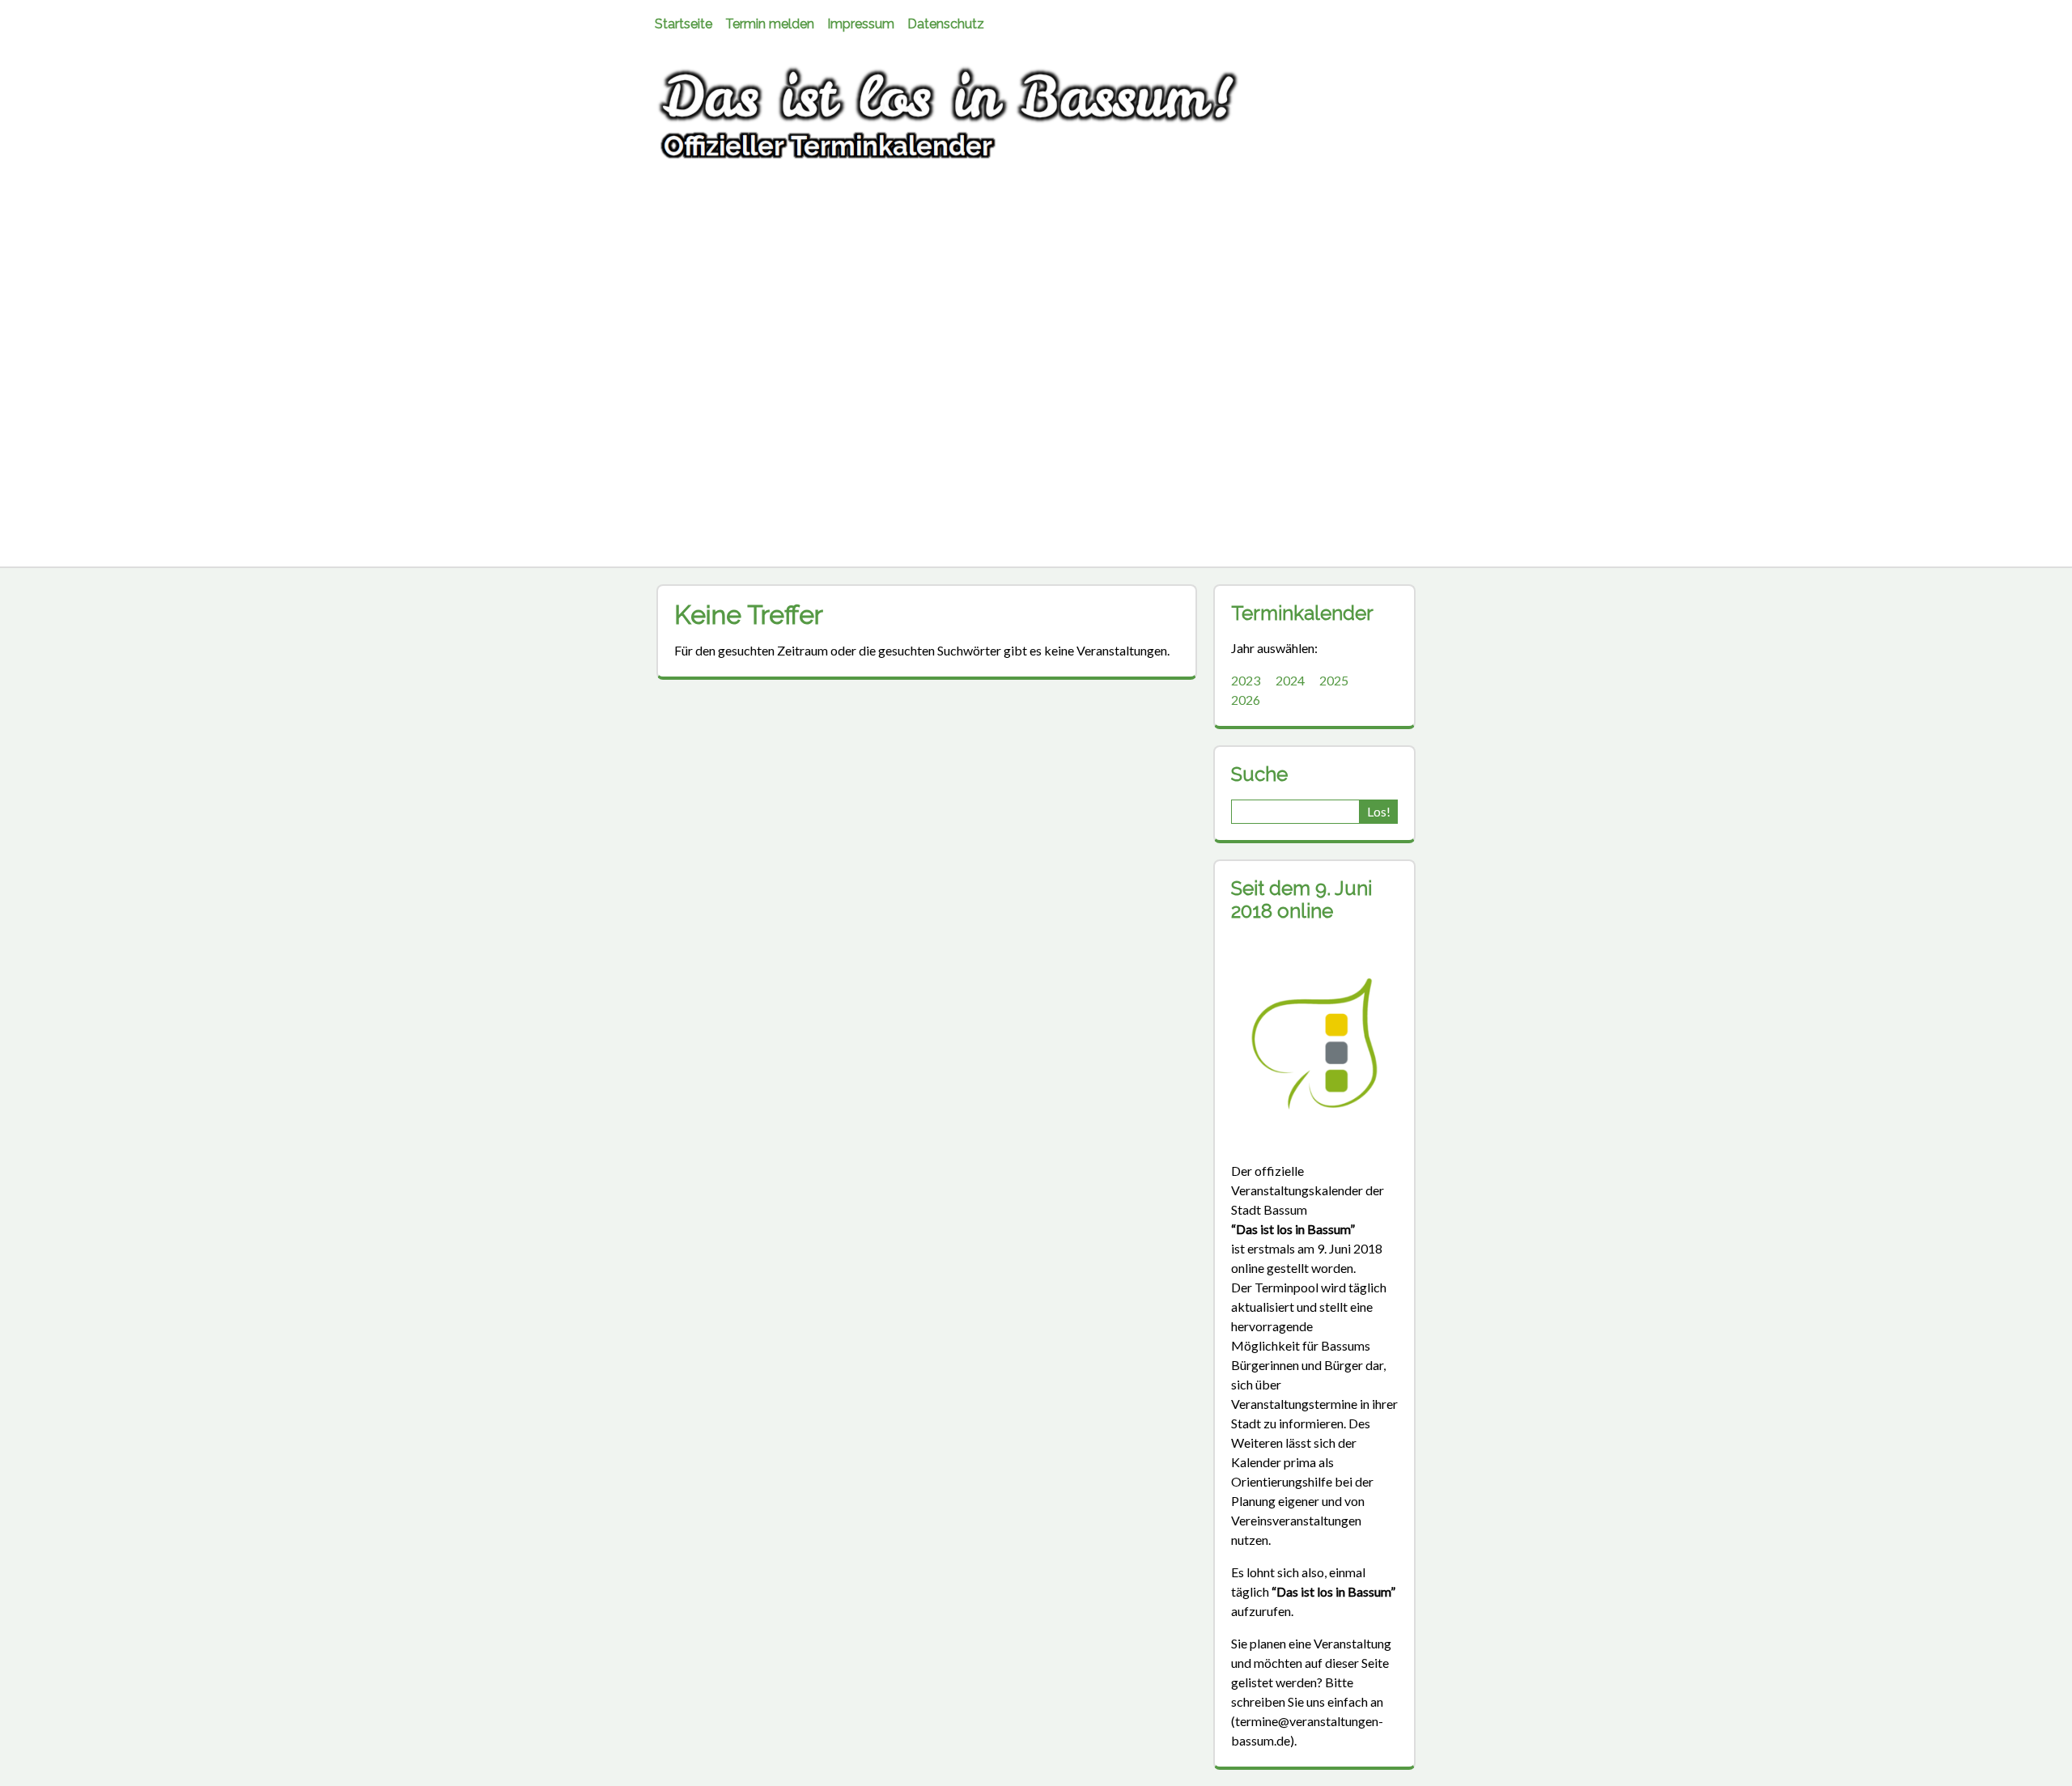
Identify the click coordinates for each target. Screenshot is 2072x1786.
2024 (1290, 680)
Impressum (861, 24)
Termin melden (770, 24)
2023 (1246, 680)
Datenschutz (946, 24)
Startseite (684, 24)
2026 (1246, 700)
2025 (1334, 680)
